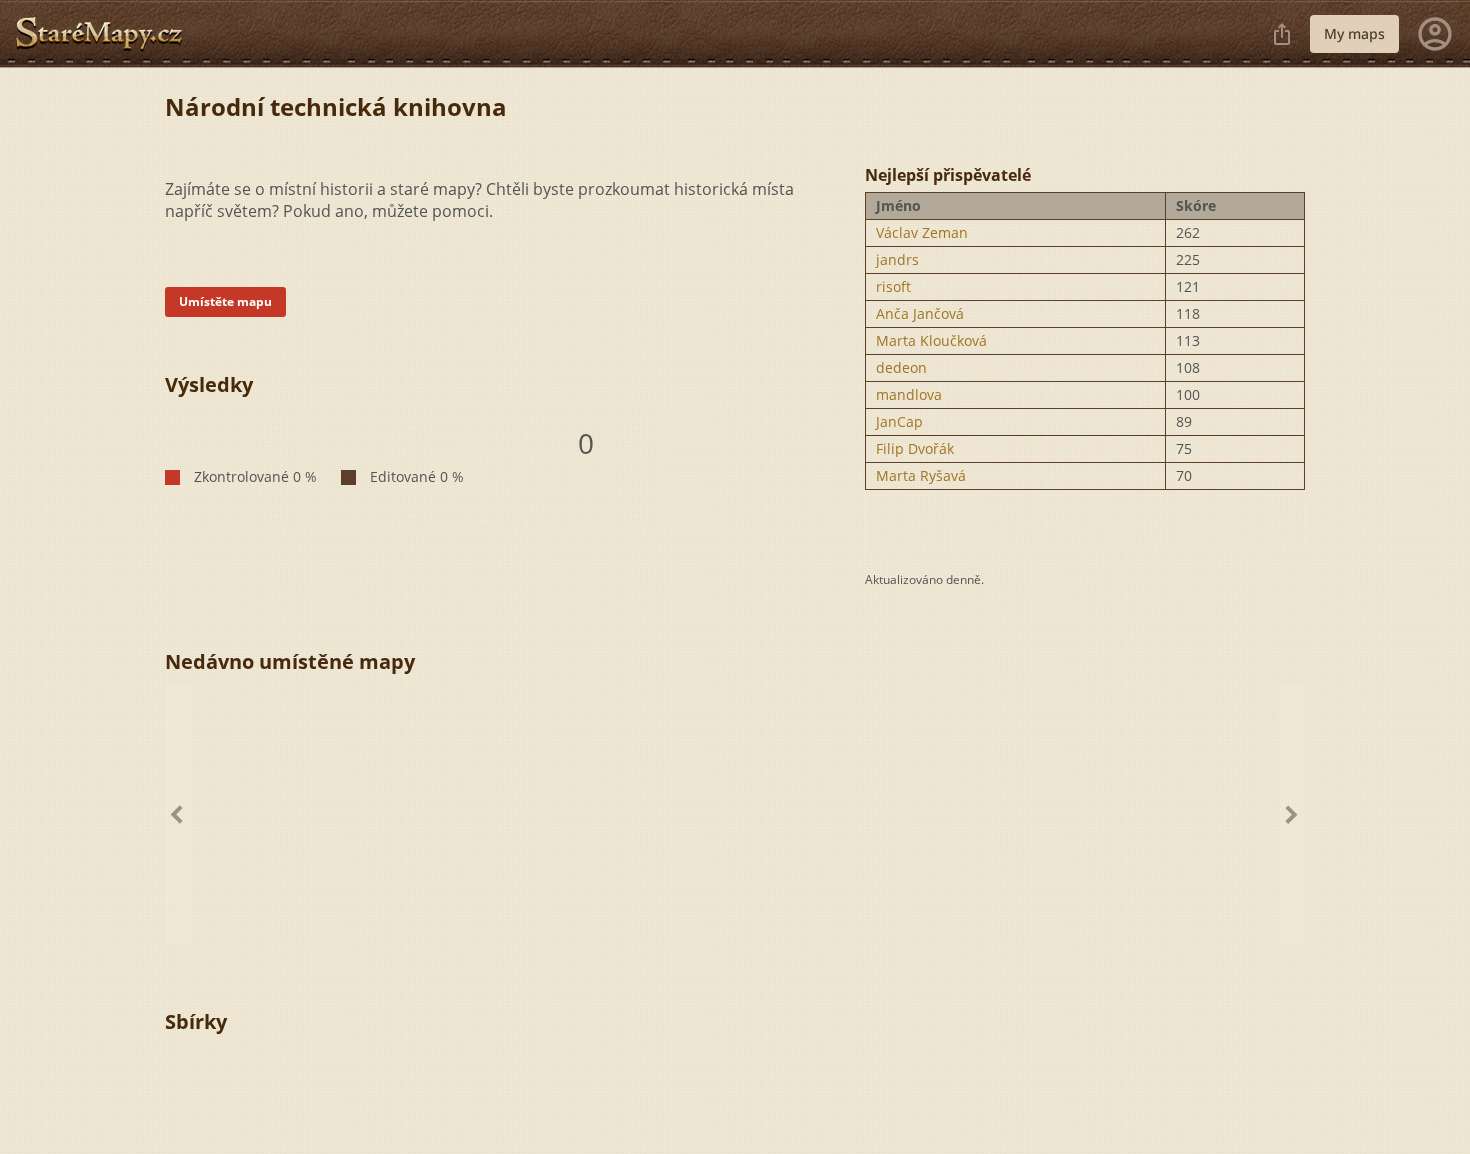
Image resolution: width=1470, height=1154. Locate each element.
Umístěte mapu (225, 301)
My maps (1354, 33)
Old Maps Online (107, 34)
